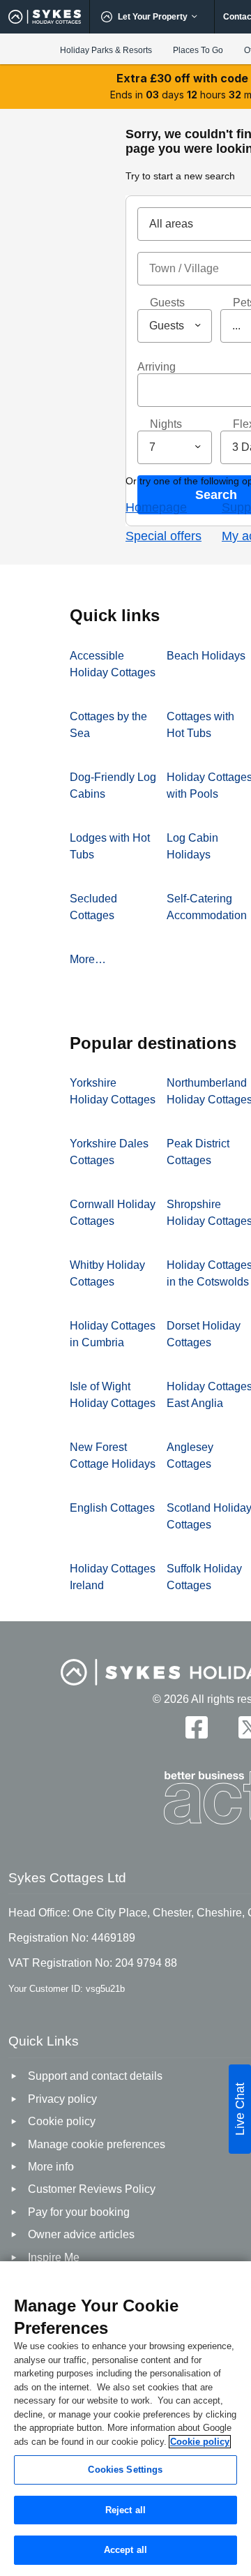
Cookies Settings (125, 2470)
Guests (167, 303)
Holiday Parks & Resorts (106, 50)
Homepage (156, 507)
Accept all (125, 2550)
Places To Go (198, 50)
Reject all (125, 2510)
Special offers (163, 536)
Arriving (157, 367)
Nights (166, 424)
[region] (125, 2419)
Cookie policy (200, 2442)
